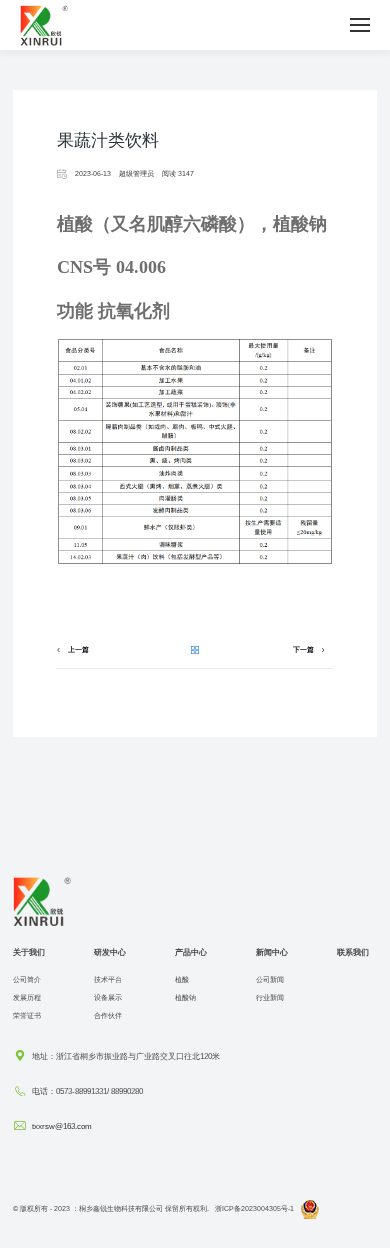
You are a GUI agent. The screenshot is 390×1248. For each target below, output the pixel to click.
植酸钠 (185, 997)
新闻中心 (272, 952)
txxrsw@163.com (62, 1126)
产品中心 (191, 952)
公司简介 (27, 979)
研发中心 (110, 952)
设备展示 (108, 997)
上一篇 (78, 649)
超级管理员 (136, 173)
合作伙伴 (108, 1015)
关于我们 (29, 952)
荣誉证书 (27, 1015)
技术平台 (108, 979)
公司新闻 (270, 979)
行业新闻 (270, 997)
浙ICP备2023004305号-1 (254, 1208)
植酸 (182, 979)
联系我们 (353, 952)
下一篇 (303, 649)
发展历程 (27, 997)
